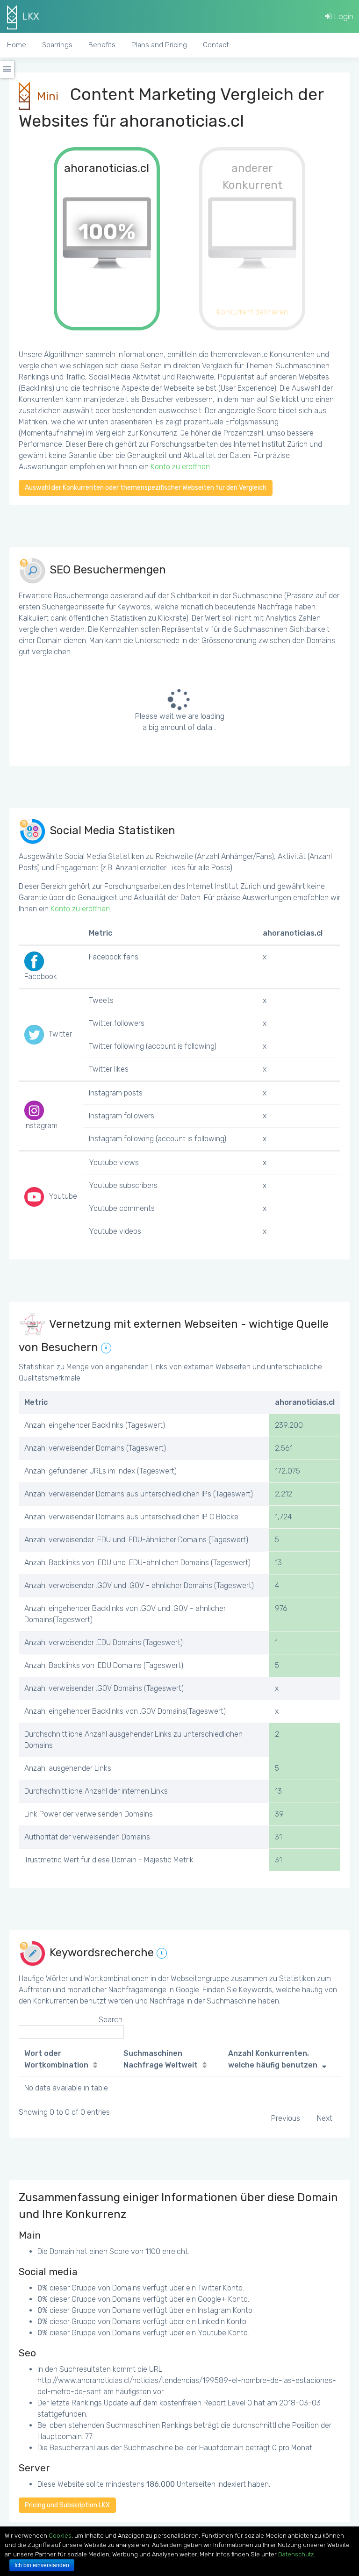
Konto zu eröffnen (180, 467)
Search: (111, 2020)
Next (325, 2118)
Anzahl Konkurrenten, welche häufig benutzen (273, 2059)
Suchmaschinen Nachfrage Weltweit (161, 2059)
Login (343, 16)
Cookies (60, 2536)
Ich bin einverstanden (42, 2565)
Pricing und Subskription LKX (67, 2505)
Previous (286, 2118)
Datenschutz (296, 2554)
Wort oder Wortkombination (56, 2059)
